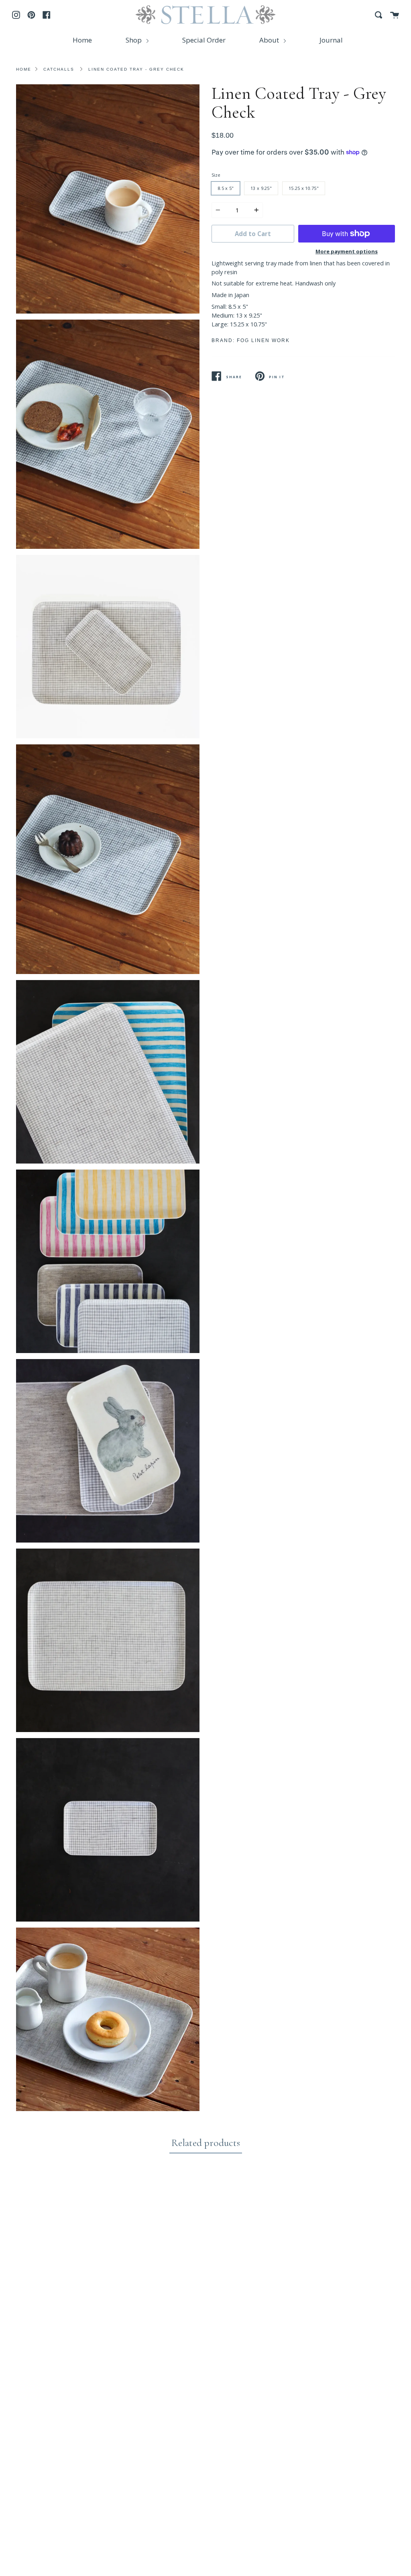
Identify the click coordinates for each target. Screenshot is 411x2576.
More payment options (347, 251)
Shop (134, 40)
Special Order (204, 40)
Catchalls (59, 69)
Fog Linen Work (263, 340)
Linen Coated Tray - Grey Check (136, 69)
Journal (331, 40)
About (270, 40)
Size (216, 175)
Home (82, 40)
